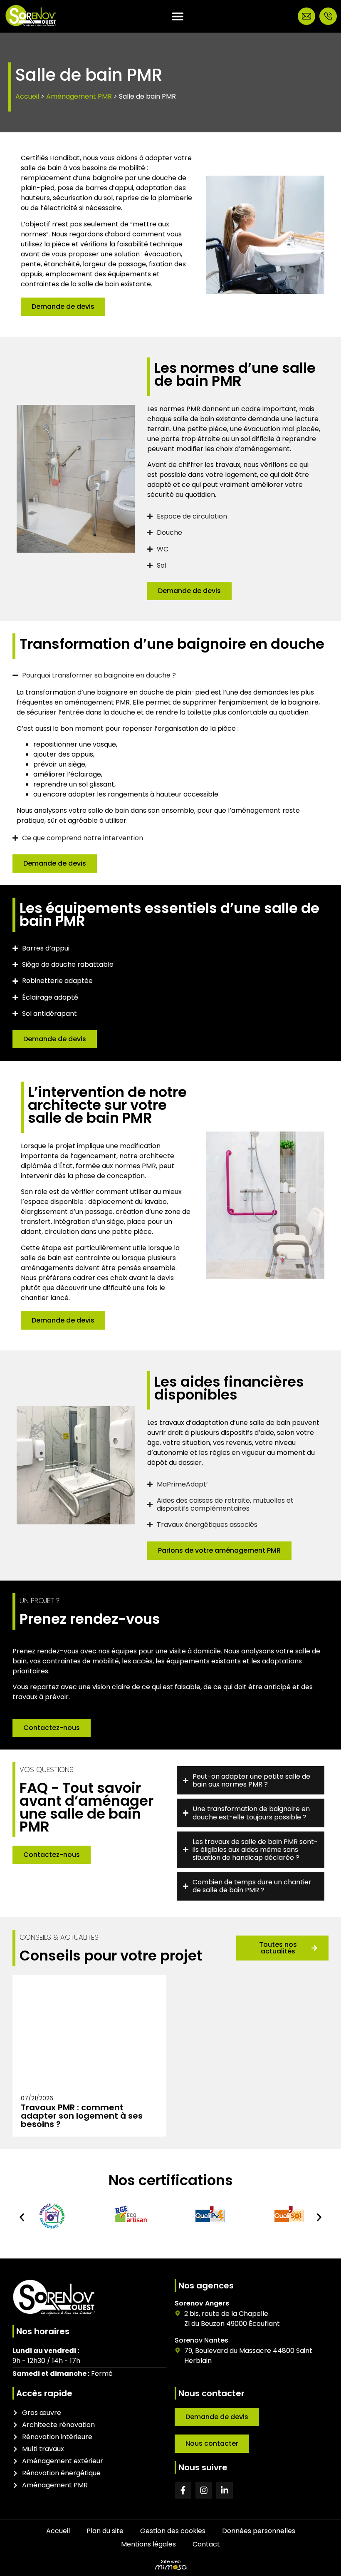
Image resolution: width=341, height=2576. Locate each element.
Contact (206, 2544)
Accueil (27, 96)
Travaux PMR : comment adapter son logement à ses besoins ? (82, 2116)
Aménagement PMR (79, 96)
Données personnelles (259, 2531)
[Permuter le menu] (178, 16)
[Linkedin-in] (225, 2490)
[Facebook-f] (183, 2490)
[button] (22, 2217)
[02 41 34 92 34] (328, 16)
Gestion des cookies (173, 2531)
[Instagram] (204, 2490)
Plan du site (105, 2531)
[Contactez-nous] (306, 16)
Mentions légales (148, 2544)
